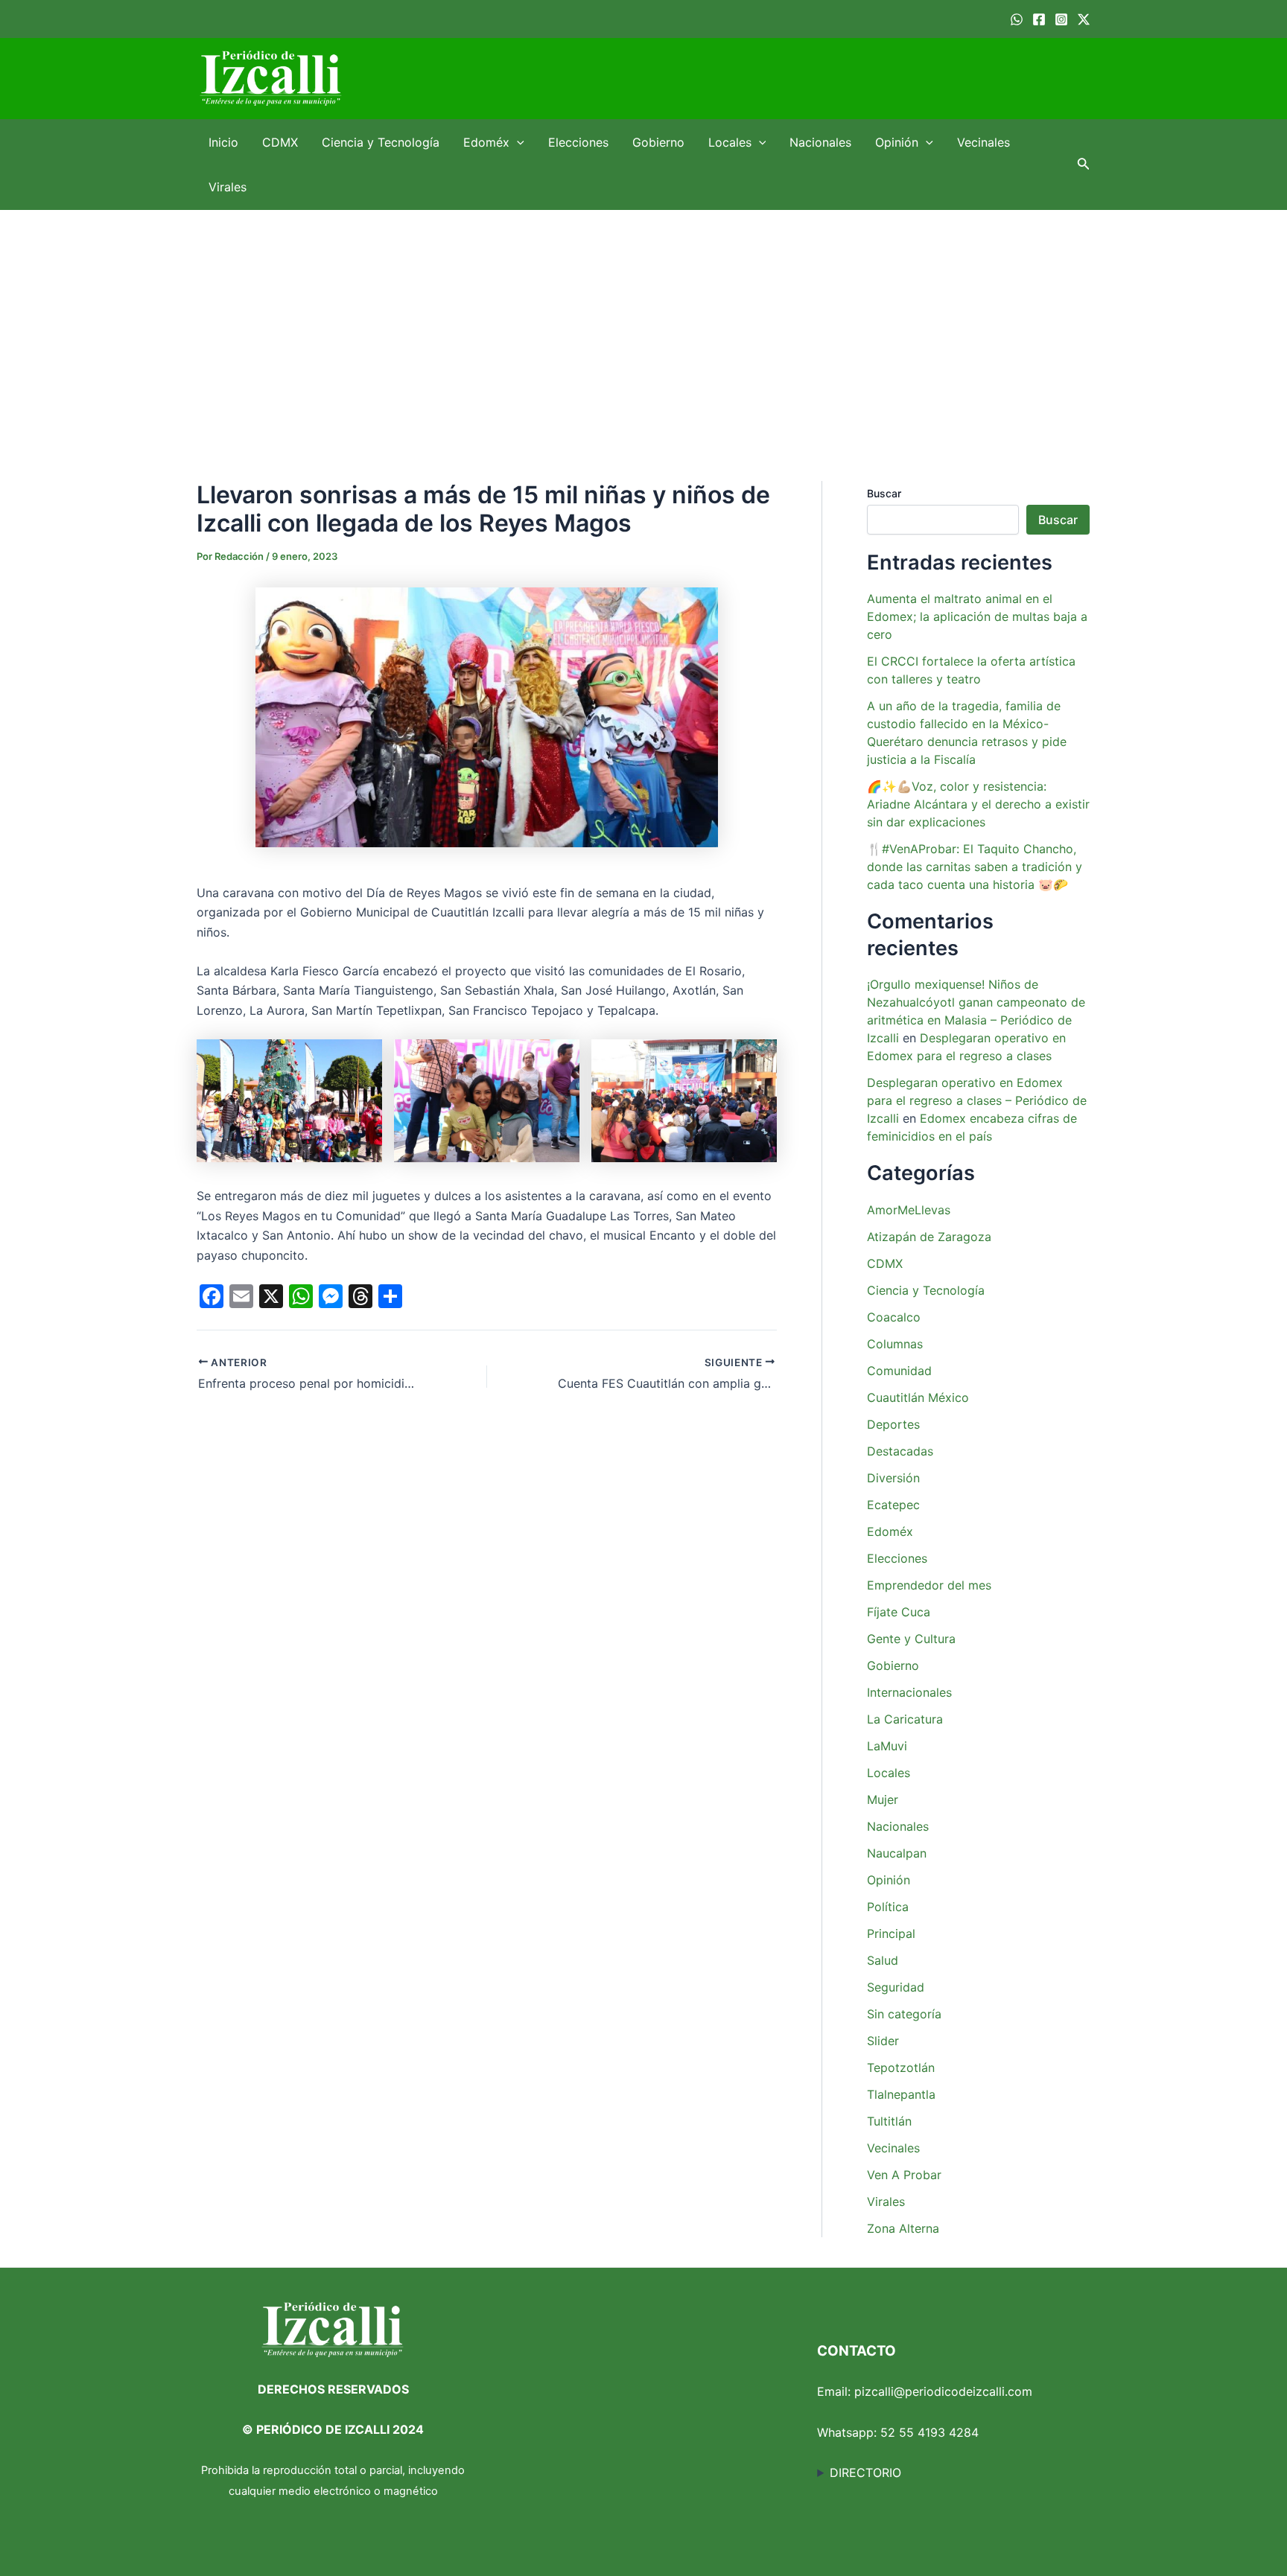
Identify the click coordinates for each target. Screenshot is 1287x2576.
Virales (228, 187)
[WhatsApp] (1017, 19)
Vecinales (983, 142)
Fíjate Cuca (899, 1612)
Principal (891, 1933)
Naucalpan (897, 1853)
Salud (883, 1960)
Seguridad (896, 1987)
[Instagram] (1061, 19)
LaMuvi (887, 1746)
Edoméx (486, 142)
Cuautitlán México (918, 1397)
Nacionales (820, 142)
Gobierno (658, 142)
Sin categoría (904, 2014)
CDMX (280, 142)
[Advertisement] (643, 322)
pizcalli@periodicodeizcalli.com (943, 2391)
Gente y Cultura (911, 1639)
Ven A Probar (904, 2175)
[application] (517, 142)
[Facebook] (1039, 19)
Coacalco (894, 1317)
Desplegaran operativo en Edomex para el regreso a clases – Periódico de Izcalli (977, 1100)
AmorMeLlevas (909, 1210)
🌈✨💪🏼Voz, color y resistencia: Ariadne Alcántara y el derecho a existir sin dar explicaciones (978, 804)
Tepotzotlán (901, 2068)
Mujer (883, 1799)
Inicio (223, 142)
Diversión (893, 1478)
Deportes (893, 1424)
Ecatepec (893, 1505)
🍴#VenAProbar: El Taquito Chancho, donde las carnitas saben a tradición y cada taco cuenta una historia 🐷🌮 (975, 867)
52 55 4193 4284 (929, 2432)
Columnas (895, 1344)
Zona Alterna (903, 2228)
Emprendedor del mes (929, 1585)
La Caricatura (905, 1719)
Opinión (897, 142)
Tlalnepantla (901, 2094)
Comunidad (899, 1371)
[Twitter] (1084, 19)
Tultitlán (889, 2121)
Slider (883, 2041)
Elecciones (578, 142)
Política (888, 1907)
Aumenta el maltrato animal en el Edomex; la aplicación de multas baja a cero (977, 616)
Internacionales (909, 1692)
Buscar (884, 493)
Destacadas (900, 1451)
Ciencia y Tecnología (381, 142)
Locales (730, 142)
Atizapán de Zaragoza (929, 1237)
